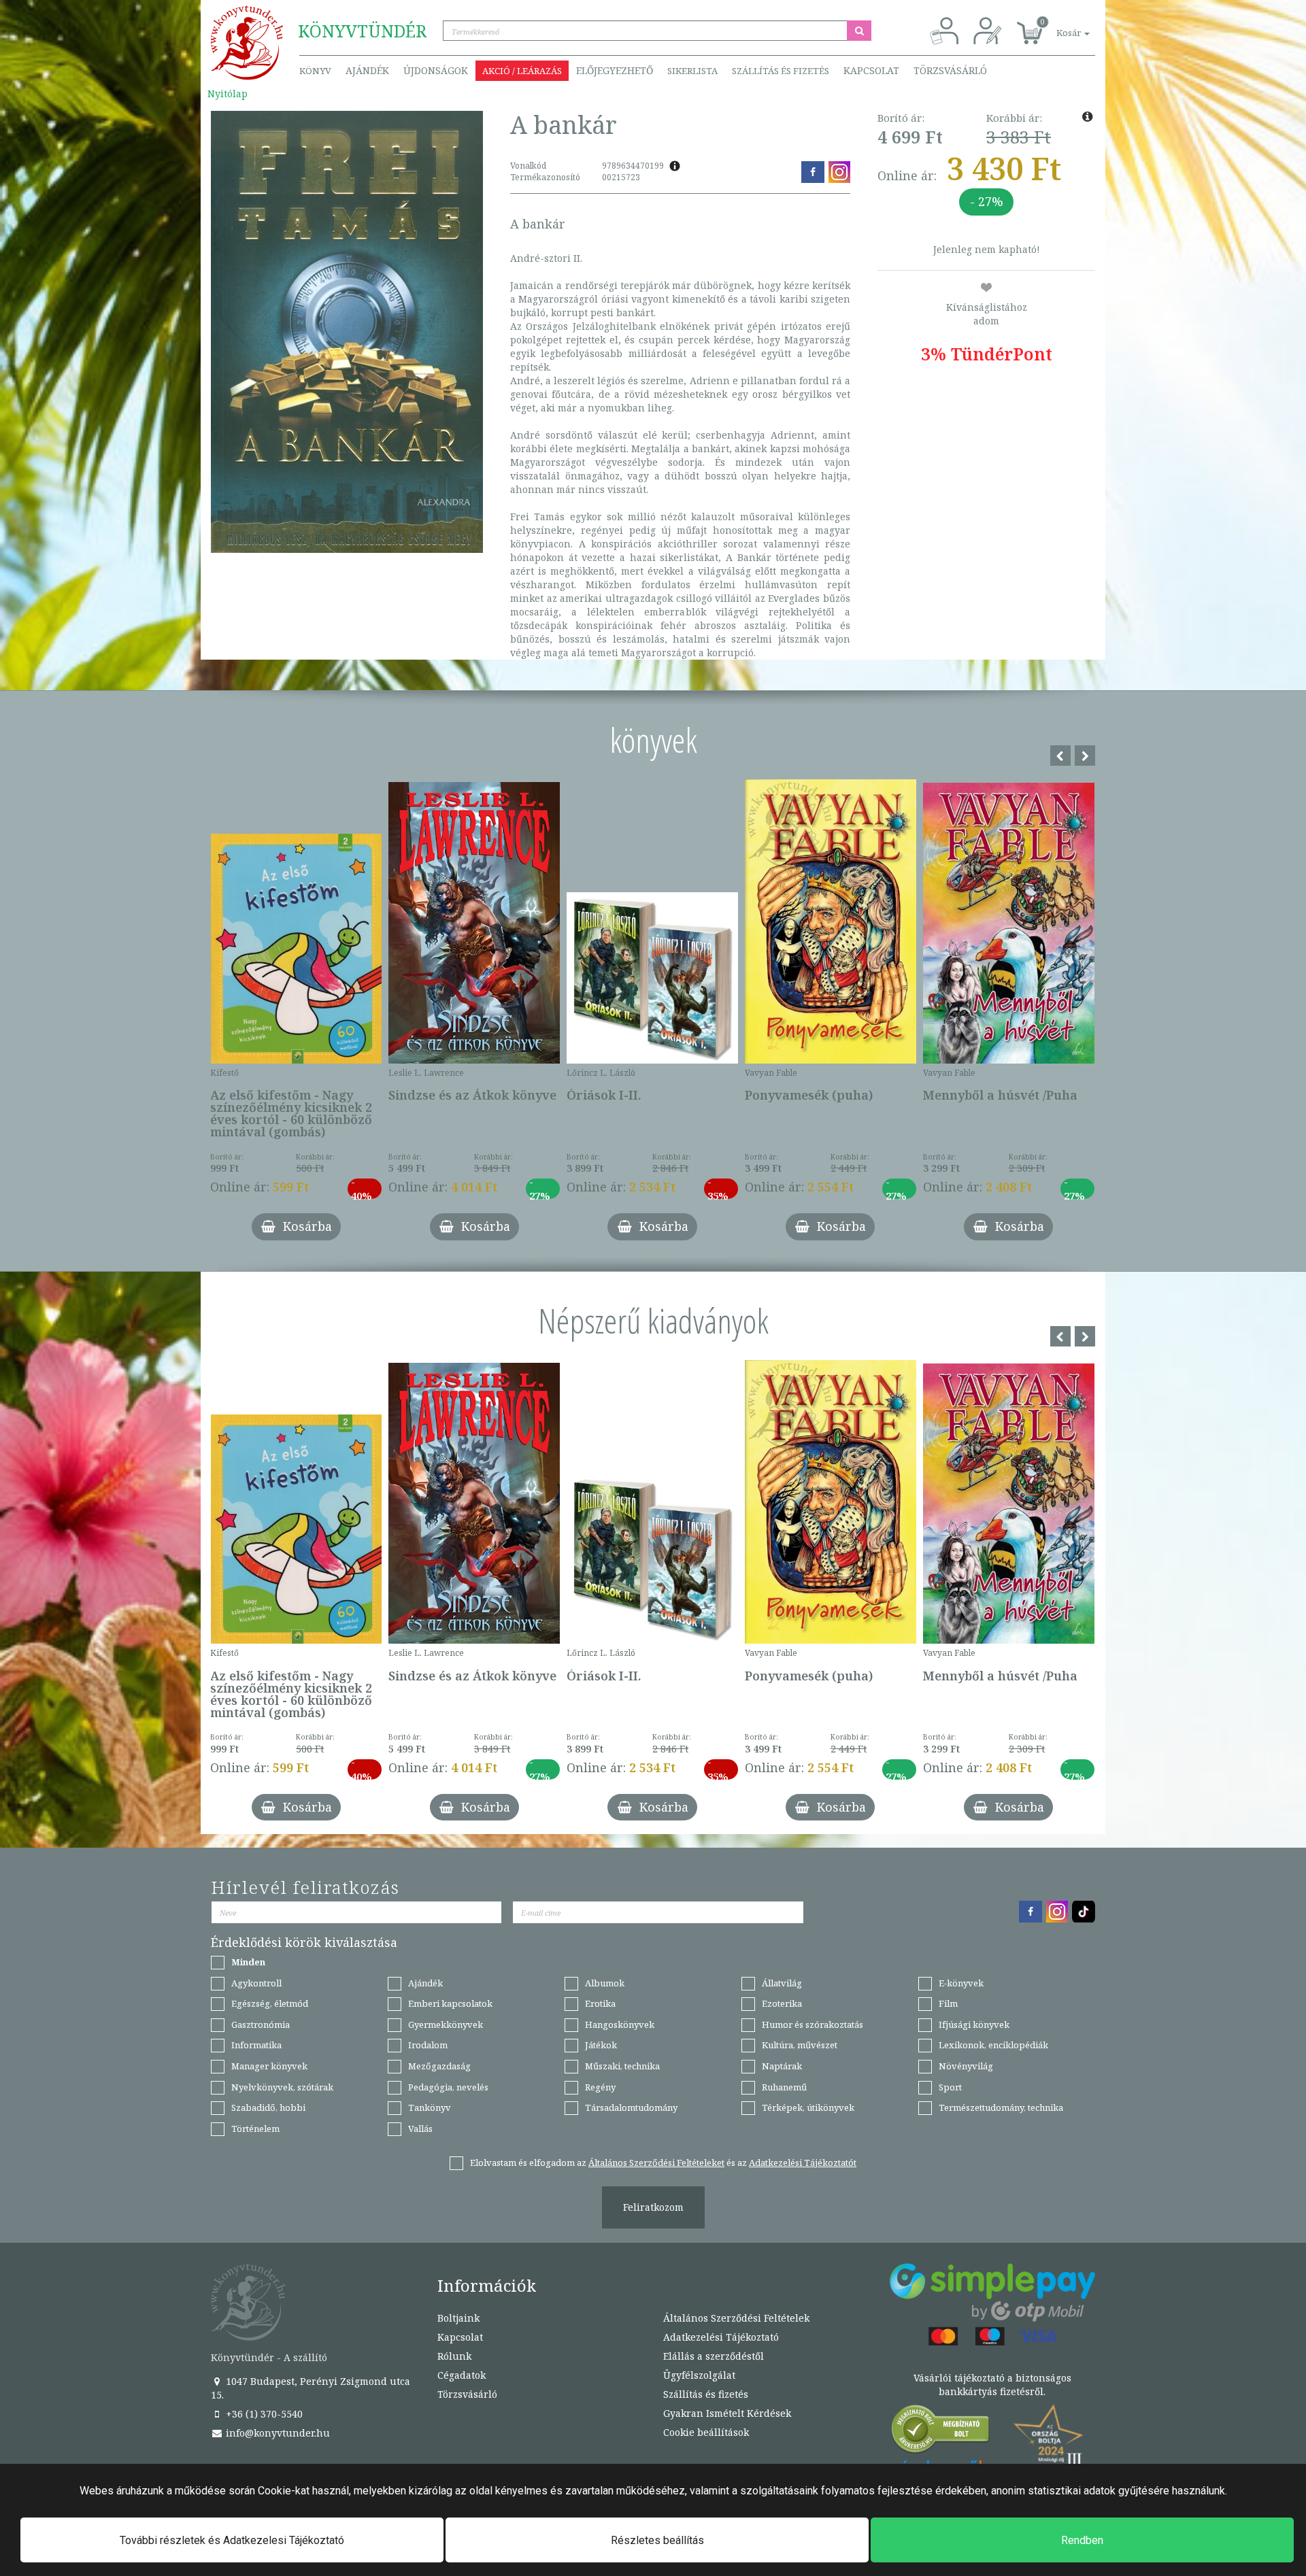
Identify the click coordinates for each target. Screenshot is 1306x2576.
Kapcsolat (871, 70)
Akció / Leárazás (522, 71)
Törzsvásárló (950, 70)
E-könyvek (961, 1983)
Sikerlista (692, 71)
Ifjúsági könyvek (974, 2024)
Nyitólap (228, 94)
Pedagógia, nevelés (448, 2087)
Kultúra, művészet (800, 2045)
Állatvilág (782, 1983)
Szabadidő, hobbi (268, 2107)
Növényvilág (966, 2066)
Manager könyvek (269, 2066)
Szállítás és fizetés (781, 71)
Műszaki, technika (622, 2066)
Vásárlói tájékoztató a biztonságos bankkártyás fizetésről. (992, 2385)
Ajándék (367, 70)
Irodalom (428, 2045)
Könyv (315, 71)
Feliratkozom (653, 2207)
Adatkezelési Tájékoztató (721, 2337)
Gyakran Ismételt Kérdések (727, 2413)
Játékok (601, 2045)
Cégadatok (462, 2375)
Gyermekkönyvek (446, 2024)
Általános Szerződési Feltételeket (656, 2163)
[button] (1058, 26)
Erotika (600, 2003)
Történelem (255, 2129)
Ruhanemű (784, 2087)
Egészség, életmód (270, 2003)
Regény (600, 2087)
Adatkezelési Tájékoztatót (803, 2163)
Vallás (420, 2129)
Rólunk (454, 2356)
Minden (248, 1962)
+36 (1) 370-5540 (263, 2414)
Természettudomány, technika (1001, 2107)
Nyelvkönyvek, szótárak (282, 2087)
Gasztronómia (261, 2024)
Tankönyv (430, 2107)
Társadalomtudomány (631, 2107)
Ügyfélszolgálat (699, 2375)
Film (948, 2003)
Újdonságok (436, 70)
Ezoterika (782, 2003)
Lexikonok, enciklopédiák (993, 2045)
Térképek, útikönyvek (808, 2107)
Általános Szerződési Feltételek (736, 2318)
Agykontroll (256, 1983)
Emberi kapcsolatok (450, 2003)
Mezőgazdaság (439, 2066)
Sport (950, 2087)
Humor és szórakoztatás (813, 2024)
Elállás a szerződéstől (714, 2356)
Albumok (605, 1983)
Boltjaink (458, 2318)
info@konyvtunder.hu (277, 2433)
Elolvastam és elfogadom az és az (663, 2163)
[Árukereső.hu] (941, 2432)
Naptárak (782, 2066)
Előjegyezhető (615, 70)
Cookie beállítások (706, 2432)
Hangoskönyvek (620, 2024)
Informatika (256, 2045)
